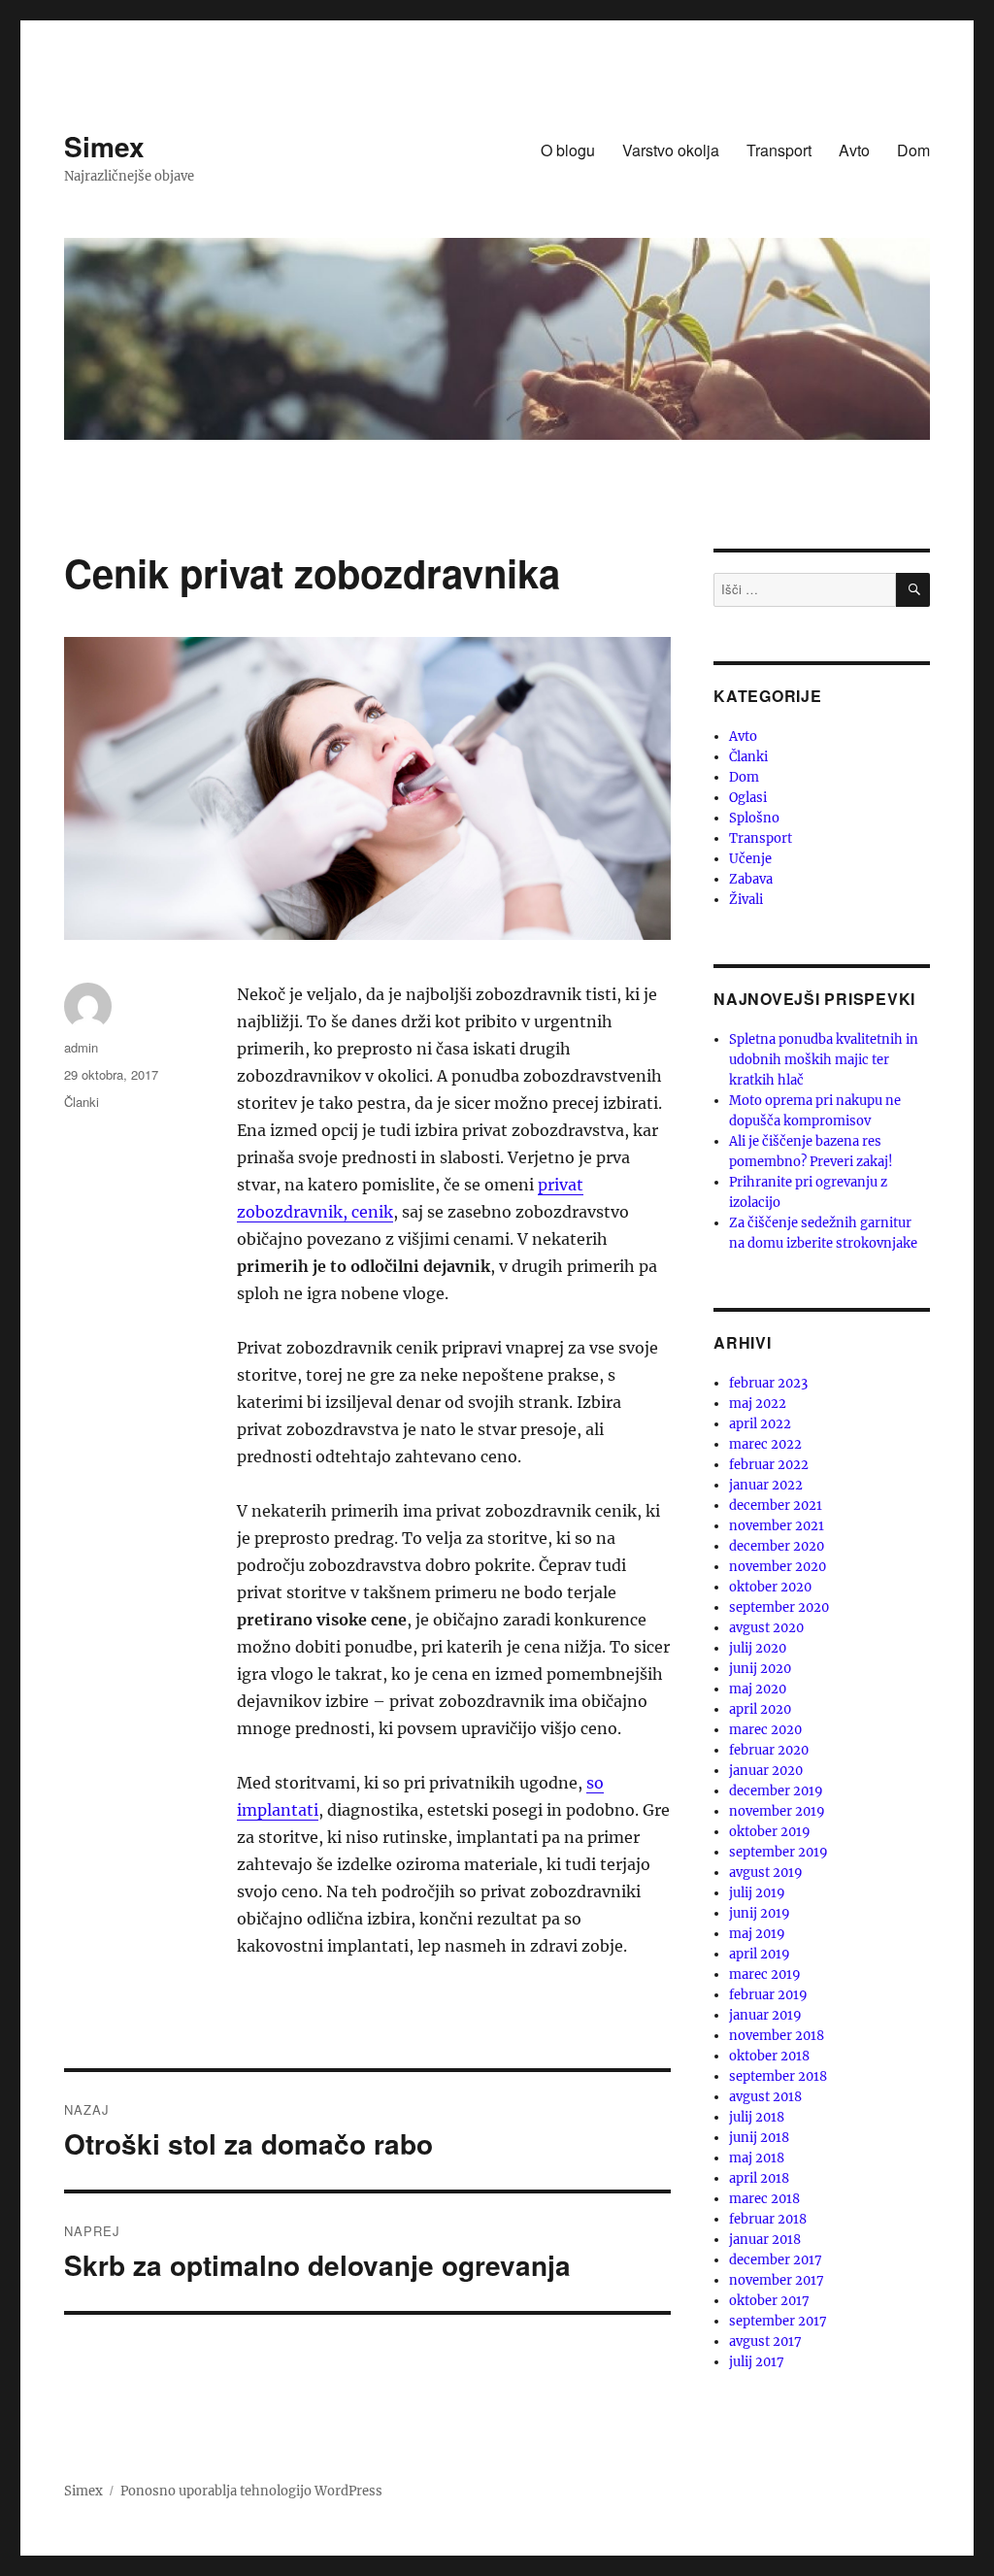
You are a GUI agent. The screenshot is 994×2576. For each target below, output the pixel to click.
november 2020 (778, 1567)
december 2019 (776, 1791)
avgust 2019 (766, 1873)
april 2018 (759, 2178)
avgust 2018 (765, 2097)
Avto (854, 150)
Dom (913, 150)
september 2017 (778, 2321)
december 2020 (777, 1546)
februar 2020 (769, 1750)
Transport (779, 150)
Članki (82, 1102)
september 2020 (779, 1607)
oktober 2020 (770, 1587)
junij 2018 (759, 2138)
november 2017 (777, 2280)
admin (81, 1047)
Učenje (750, 859)
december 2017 (776, 2260)
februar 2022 (769, 1465)
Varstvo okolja (671, 150)
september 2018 (778, 2076)
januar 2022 (766, 1485)
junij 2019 (760, 1913)
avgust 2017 (765, 2342)
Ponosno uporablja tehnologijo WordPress (251, 2491)
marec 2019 (765, 1974)
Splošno (754, 818)
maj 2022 (758, 1404)
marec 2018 (764, 2199)
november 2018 (777, 2036)
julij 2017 (757, 2362)
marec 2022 (765, 1444)
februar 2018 (768, 2219)
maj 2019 (757, 1934)
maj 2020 (758, 1689)
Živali (746, 900)
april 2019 (760, 1954)
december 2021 (776, 1505)
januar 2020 (766, 1771)
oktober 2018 (769, 2056)
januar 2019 (765, 2015)
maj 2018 (757, 2158)
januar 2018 (765, 2240)
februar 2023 (768, 1383)
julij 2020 (758, 1648)
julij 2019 (757, 1893)
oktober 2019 (770, 1832)
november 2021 (777, 1526)
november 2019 (777, 1811)
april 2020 (760, 1709)
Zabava (751, 879)
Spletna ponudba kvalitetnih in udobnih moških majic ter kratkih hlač (824, 1060)
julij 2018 (757, 2117)
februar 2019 (768, 1995)
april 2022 (760, 1424)
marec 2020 (765, 1730)
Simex (104, 146)
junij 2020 (760, 1669)
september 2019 (779, 1852)
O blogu (568, 150)
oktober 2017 (769, 2301)
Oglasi (748, 798)
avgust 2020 (766, 1628)
